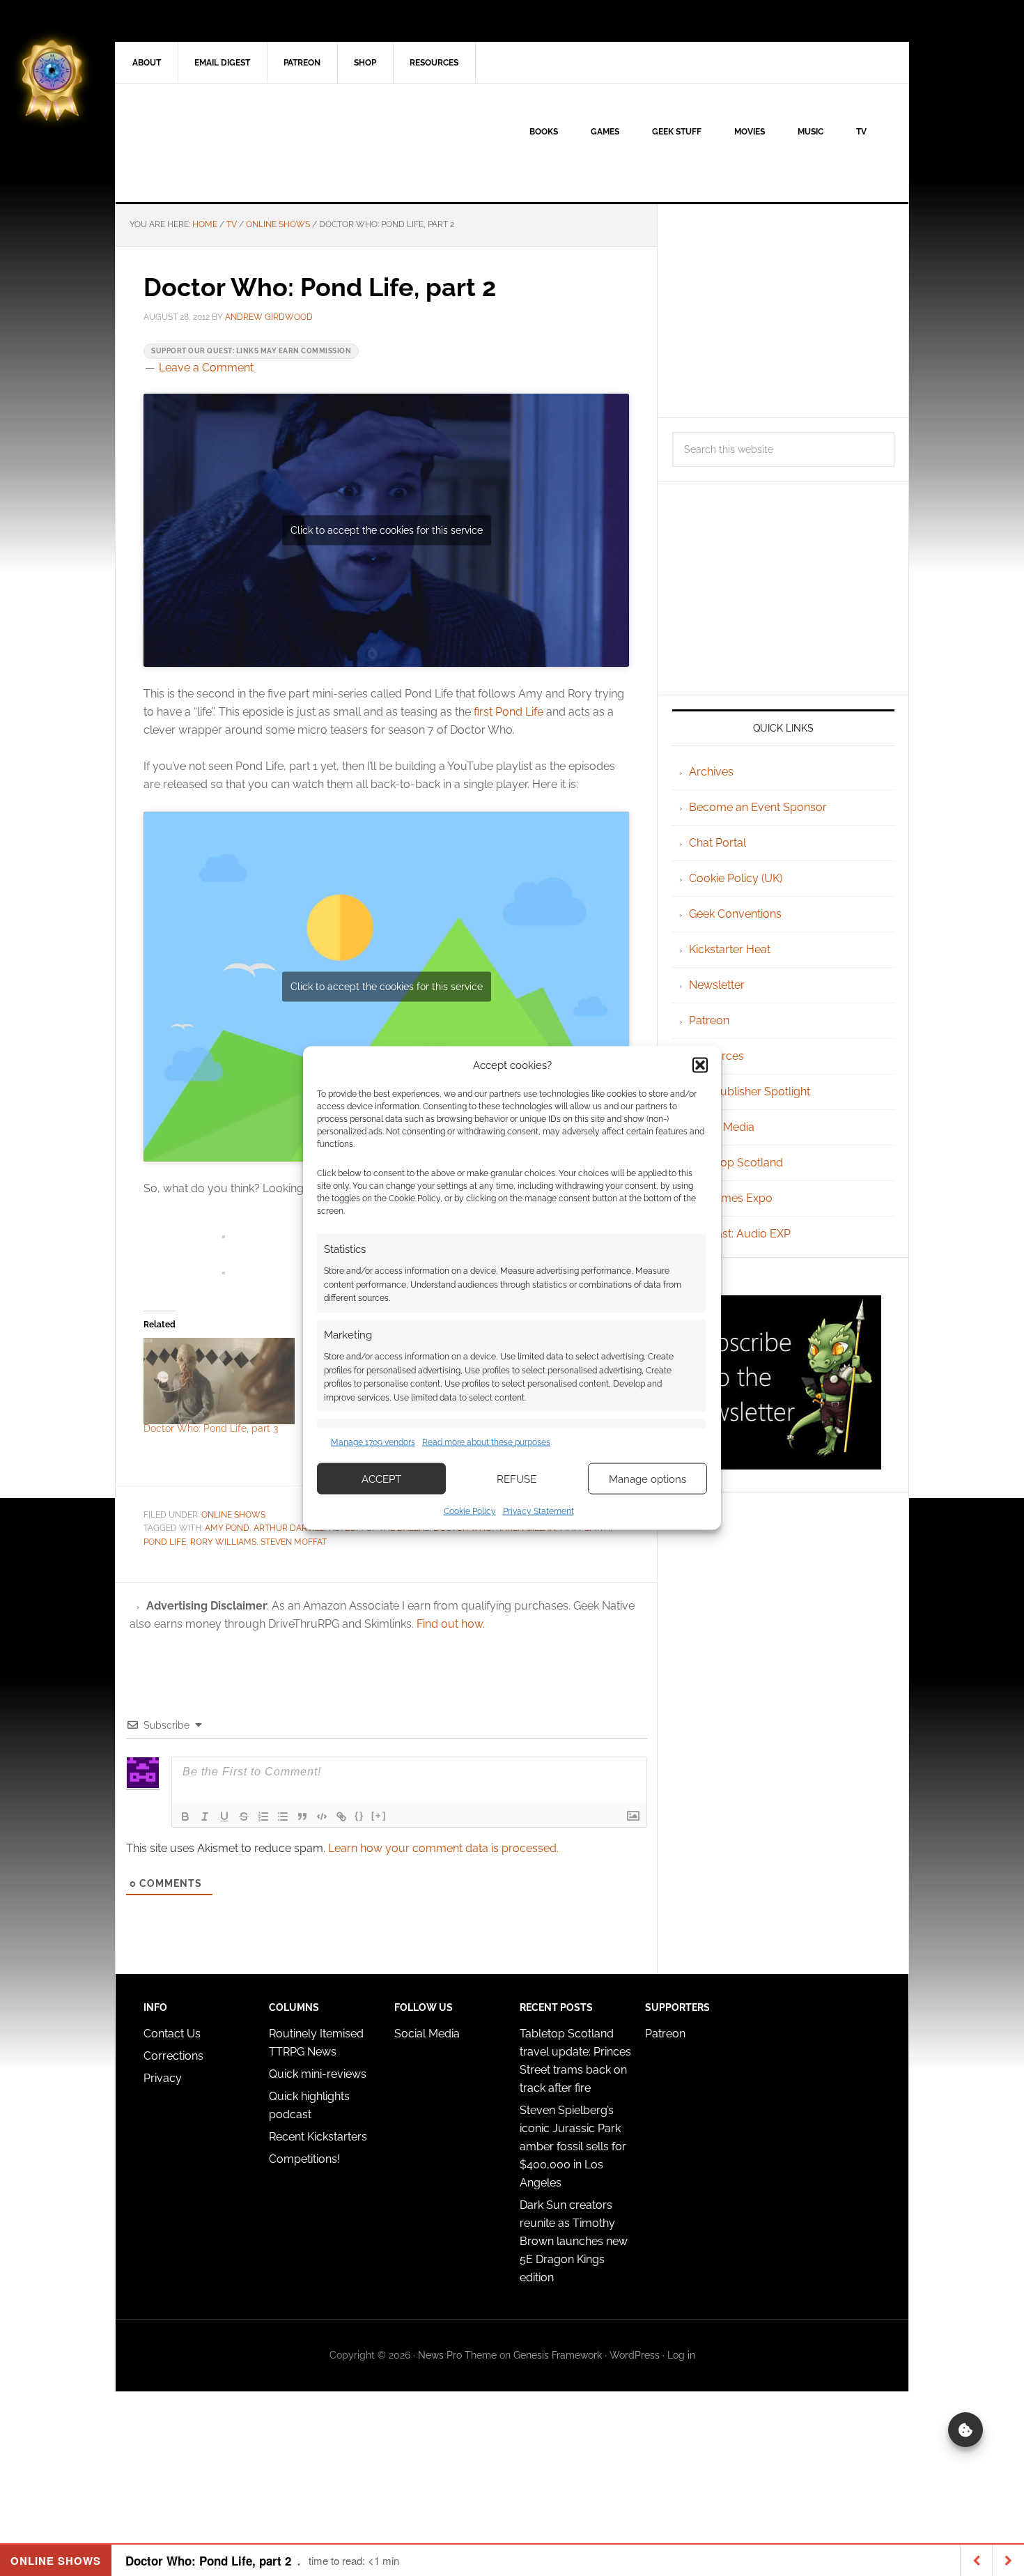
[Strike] (244, 1817)
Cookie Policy (470, 1511)
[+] (379, 1815)
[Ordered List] (263, 1817)
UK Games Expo (731, 1198)
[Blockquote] (302, 1817)
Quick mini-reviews (318, 2074)
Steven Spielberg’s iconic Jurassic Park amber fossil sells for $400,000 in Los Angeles (573, 2146)
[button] (700, 1065)
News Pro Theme (457, 2355)
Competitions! (304, 2159)
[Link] (341, 1817)
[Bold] (185, 1817)
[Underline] (224, 1817)
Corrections (173, 2056)
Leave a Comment (206, 368)
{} (359, 1815)
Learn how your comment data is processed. (443, 1848)
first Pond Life (509, 712)
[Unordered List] (283, 1817)
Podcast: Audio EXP (740, 1234)
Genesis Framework (558, 2355)
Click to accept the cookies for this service (387, 530)
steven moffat (294, 1542)
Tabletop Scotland (736, 1163)
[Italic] (205, 1817)
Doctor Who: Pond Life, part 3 (211, 1428)
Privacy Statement (538, 1511)
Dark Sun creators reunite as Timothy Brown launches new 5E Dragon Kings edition (574, 2241)
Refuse (517, 1479)
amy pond (227, 1528)
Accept (381, 1479)
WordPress (635, 2355)
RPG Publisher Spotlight (750, 1092)
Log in (681, 2355)
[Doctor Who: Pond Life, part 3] (219, 1381)
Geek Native (234, 143)
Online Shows (233, 1515)
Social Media (722, 1127)
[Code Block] (322, 1817)
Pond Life (165, 1542)
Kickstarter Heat (730, 949)
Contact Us (172, 2034)
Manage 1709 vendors (373, 1442)
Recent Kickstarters (319, 2137)
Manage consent (965, 2430)
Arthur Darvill (289, 1528)
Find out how (450, 1624)
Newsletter (717, 985)
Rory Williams (223, 1542)
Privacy (163, 2078)
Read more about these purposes (486, 1442)
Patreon (709, 1020)
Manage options (647, 1479)
